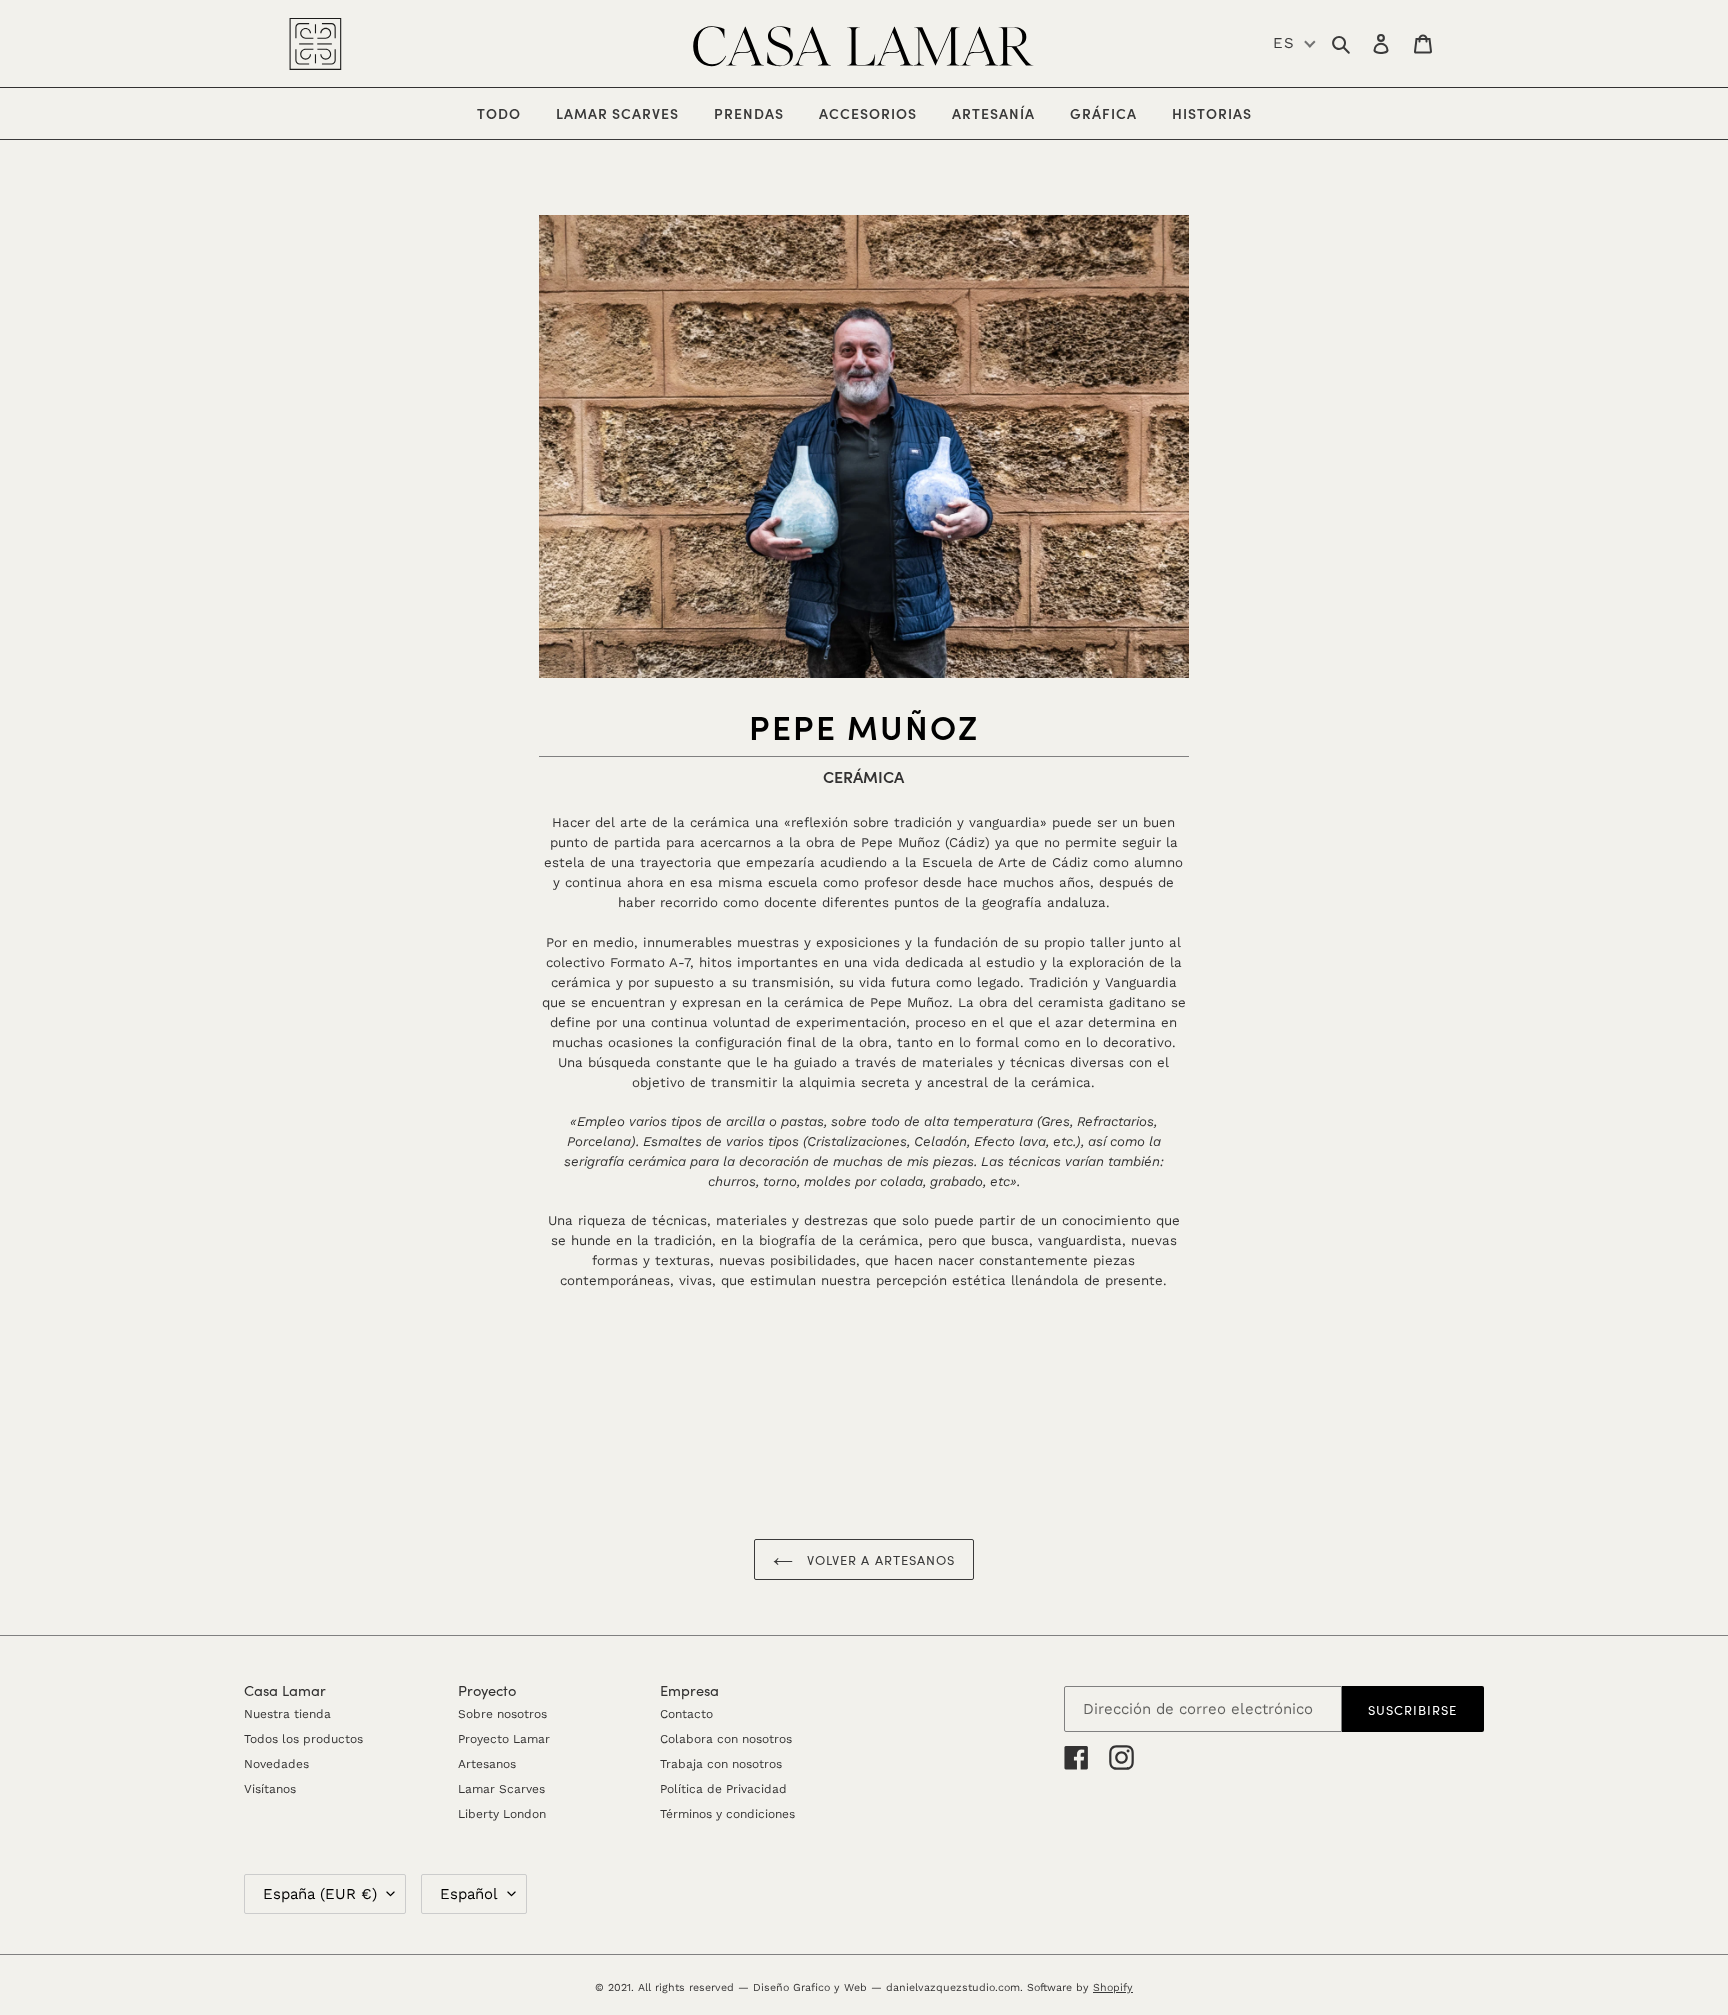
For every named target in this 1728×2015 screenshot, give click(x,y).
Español (469, 1894)
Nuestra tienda (287, 1714)
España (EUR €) (320, 1894)
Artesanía (1001, 112)
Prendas (756, 112)
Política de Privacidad (723, 1789)
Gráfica (1111, 112)
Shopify (1113, 1987)
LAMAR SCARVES (625, 112)
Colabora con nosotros (726, 1739)
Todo (499, 113)
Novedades (276, 1764)
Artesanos (487, 1764)
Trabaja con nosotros (721, 1764)
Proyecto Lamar (504, 1739)
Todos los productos (303, 1739)
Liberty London (502, 1814)
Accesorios (875, 112)
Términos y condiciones (727, 1814)
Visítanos (270, 1789)
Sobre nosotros (502, 1714)
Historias (1212, 113)
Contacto (686, 1714)
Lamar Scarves (501, 1789)
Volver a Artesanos (879, 1559)
